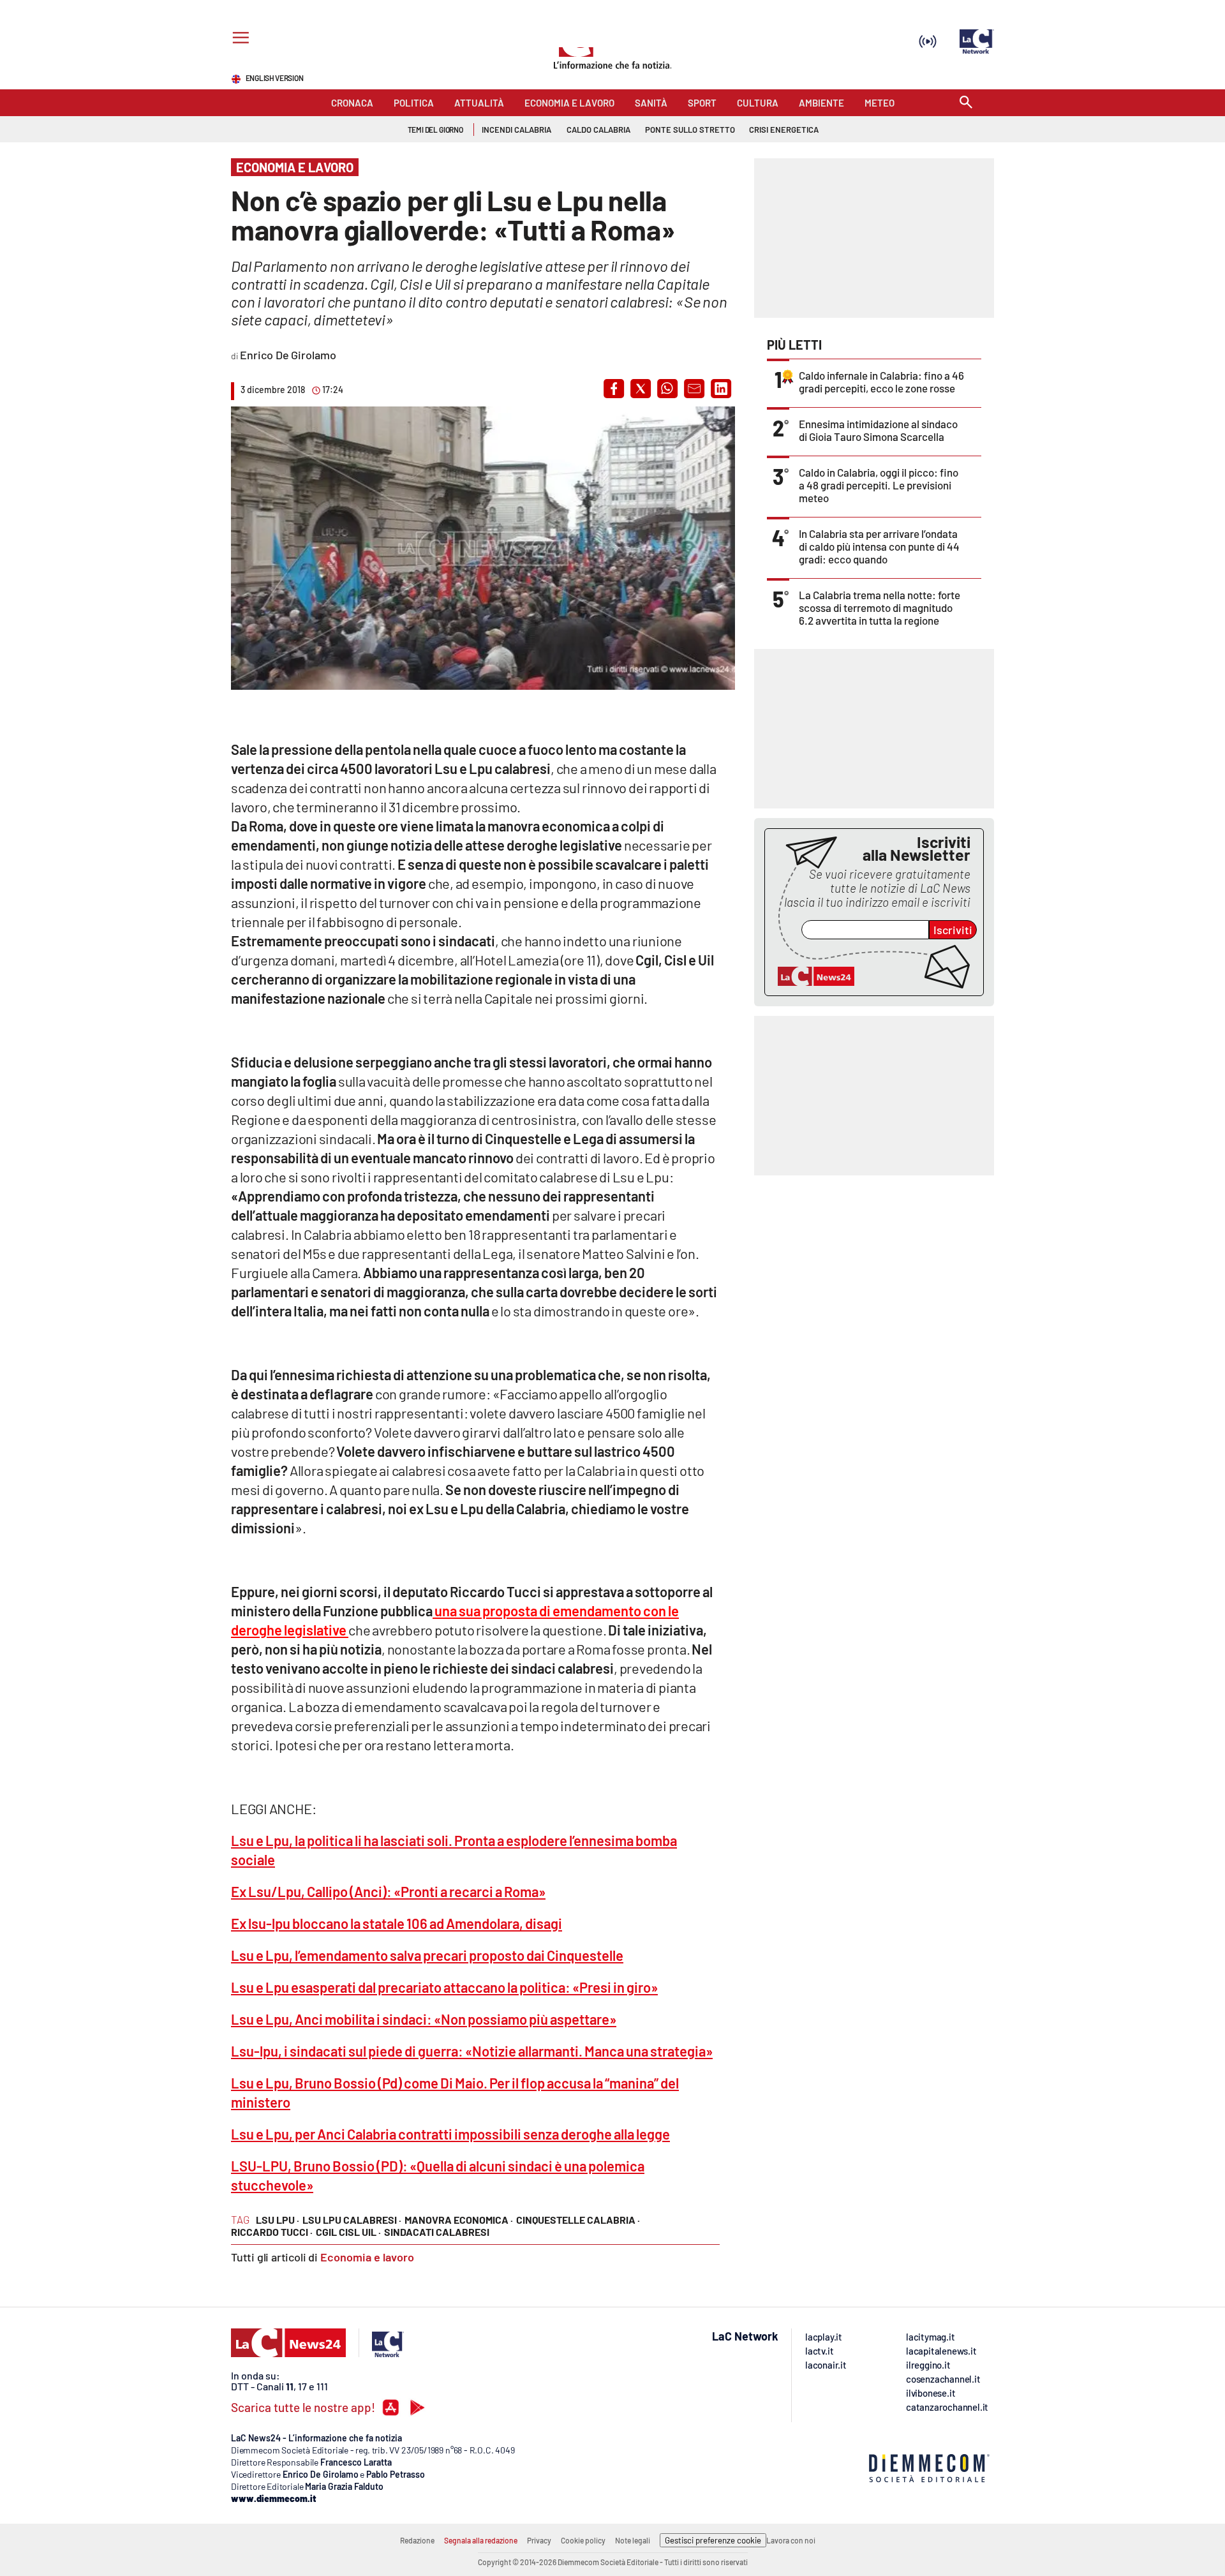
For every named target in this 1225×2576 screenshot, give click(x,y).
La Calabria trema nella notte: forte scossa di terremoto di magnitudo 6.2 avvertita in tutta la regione (880, 607)
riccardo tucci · (272, 2232)
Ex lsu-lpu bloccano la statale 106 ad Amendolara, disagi (397, 1923)
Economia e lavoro (367, 2257)
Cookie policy (583, 2540)
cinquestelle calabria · (578, 2220)
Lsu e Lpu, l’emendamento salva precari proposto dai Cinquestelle (427, 1955)
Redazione (417, 2540)
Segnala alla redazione (481, 2540)
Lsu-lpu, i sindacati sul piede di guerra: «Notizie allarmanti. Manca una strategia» (472, 2051)
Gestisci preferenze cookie (713, 2540)
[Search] (966, 103)
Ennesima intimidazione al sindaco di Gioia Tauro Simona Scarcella (878, 430)
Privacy (539, 2540)
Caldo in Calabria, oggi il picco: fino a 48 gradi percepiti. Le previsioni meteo (879, 485)
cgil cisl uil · (348, 2232)
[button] (614, 389)
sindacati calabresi (437, 2232)
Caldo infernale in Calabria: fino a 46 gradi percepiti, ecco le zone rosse (881, 382)
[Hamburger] (238, 39)
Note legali (633, 2540)
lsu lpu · (278, 2220)
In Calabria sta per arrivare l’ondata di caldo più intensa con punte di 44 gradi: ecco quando (879, 546)
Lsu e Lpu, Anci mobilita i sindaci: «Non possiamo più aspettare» (424, 2019)
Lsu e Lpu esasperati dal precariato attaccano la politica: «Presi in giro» (444, 1987)
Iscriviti (953, 930)
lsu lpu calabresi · (352, 2220)
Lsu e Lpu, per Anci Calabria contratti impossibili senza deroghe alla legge (450, 2134)
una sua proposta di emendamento (537, 1611)
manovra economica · (459, 2220)
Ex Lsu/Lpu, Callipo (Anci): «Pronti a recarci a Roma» (388, 1891)
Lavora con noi (791, 2540)
